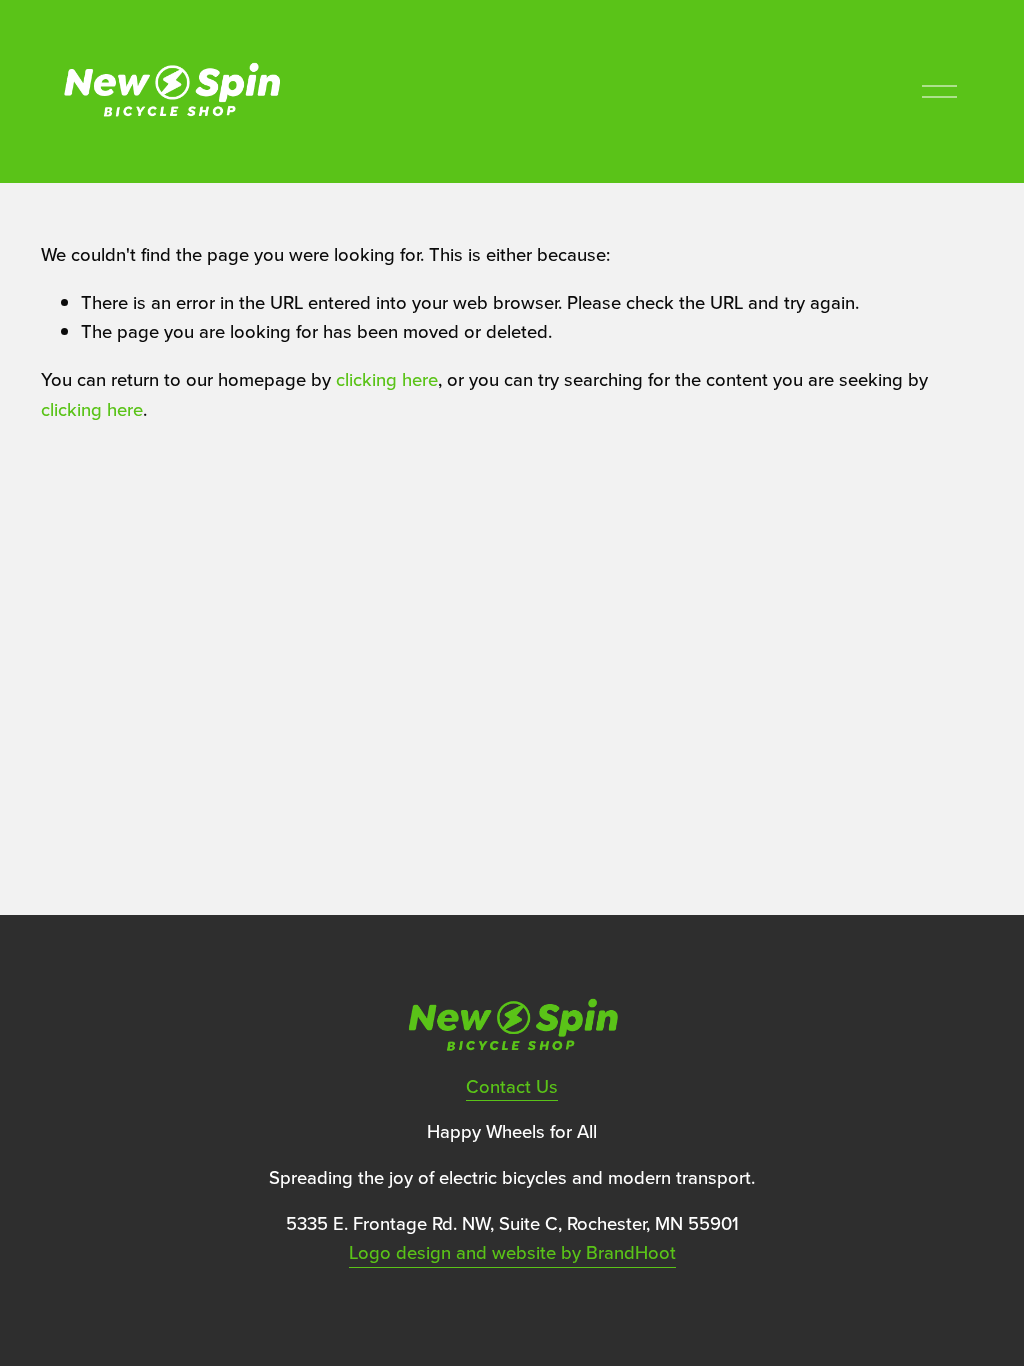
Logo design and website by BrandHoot (512, 1252)
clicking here (387, 379)
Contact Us (512, 1086)
